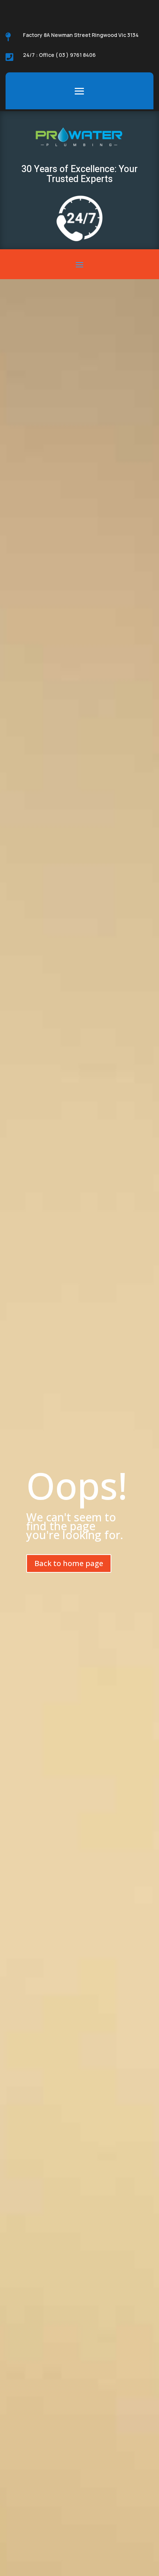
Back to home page (69, 1563)
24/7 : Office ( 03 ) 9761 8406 (59, 55)
